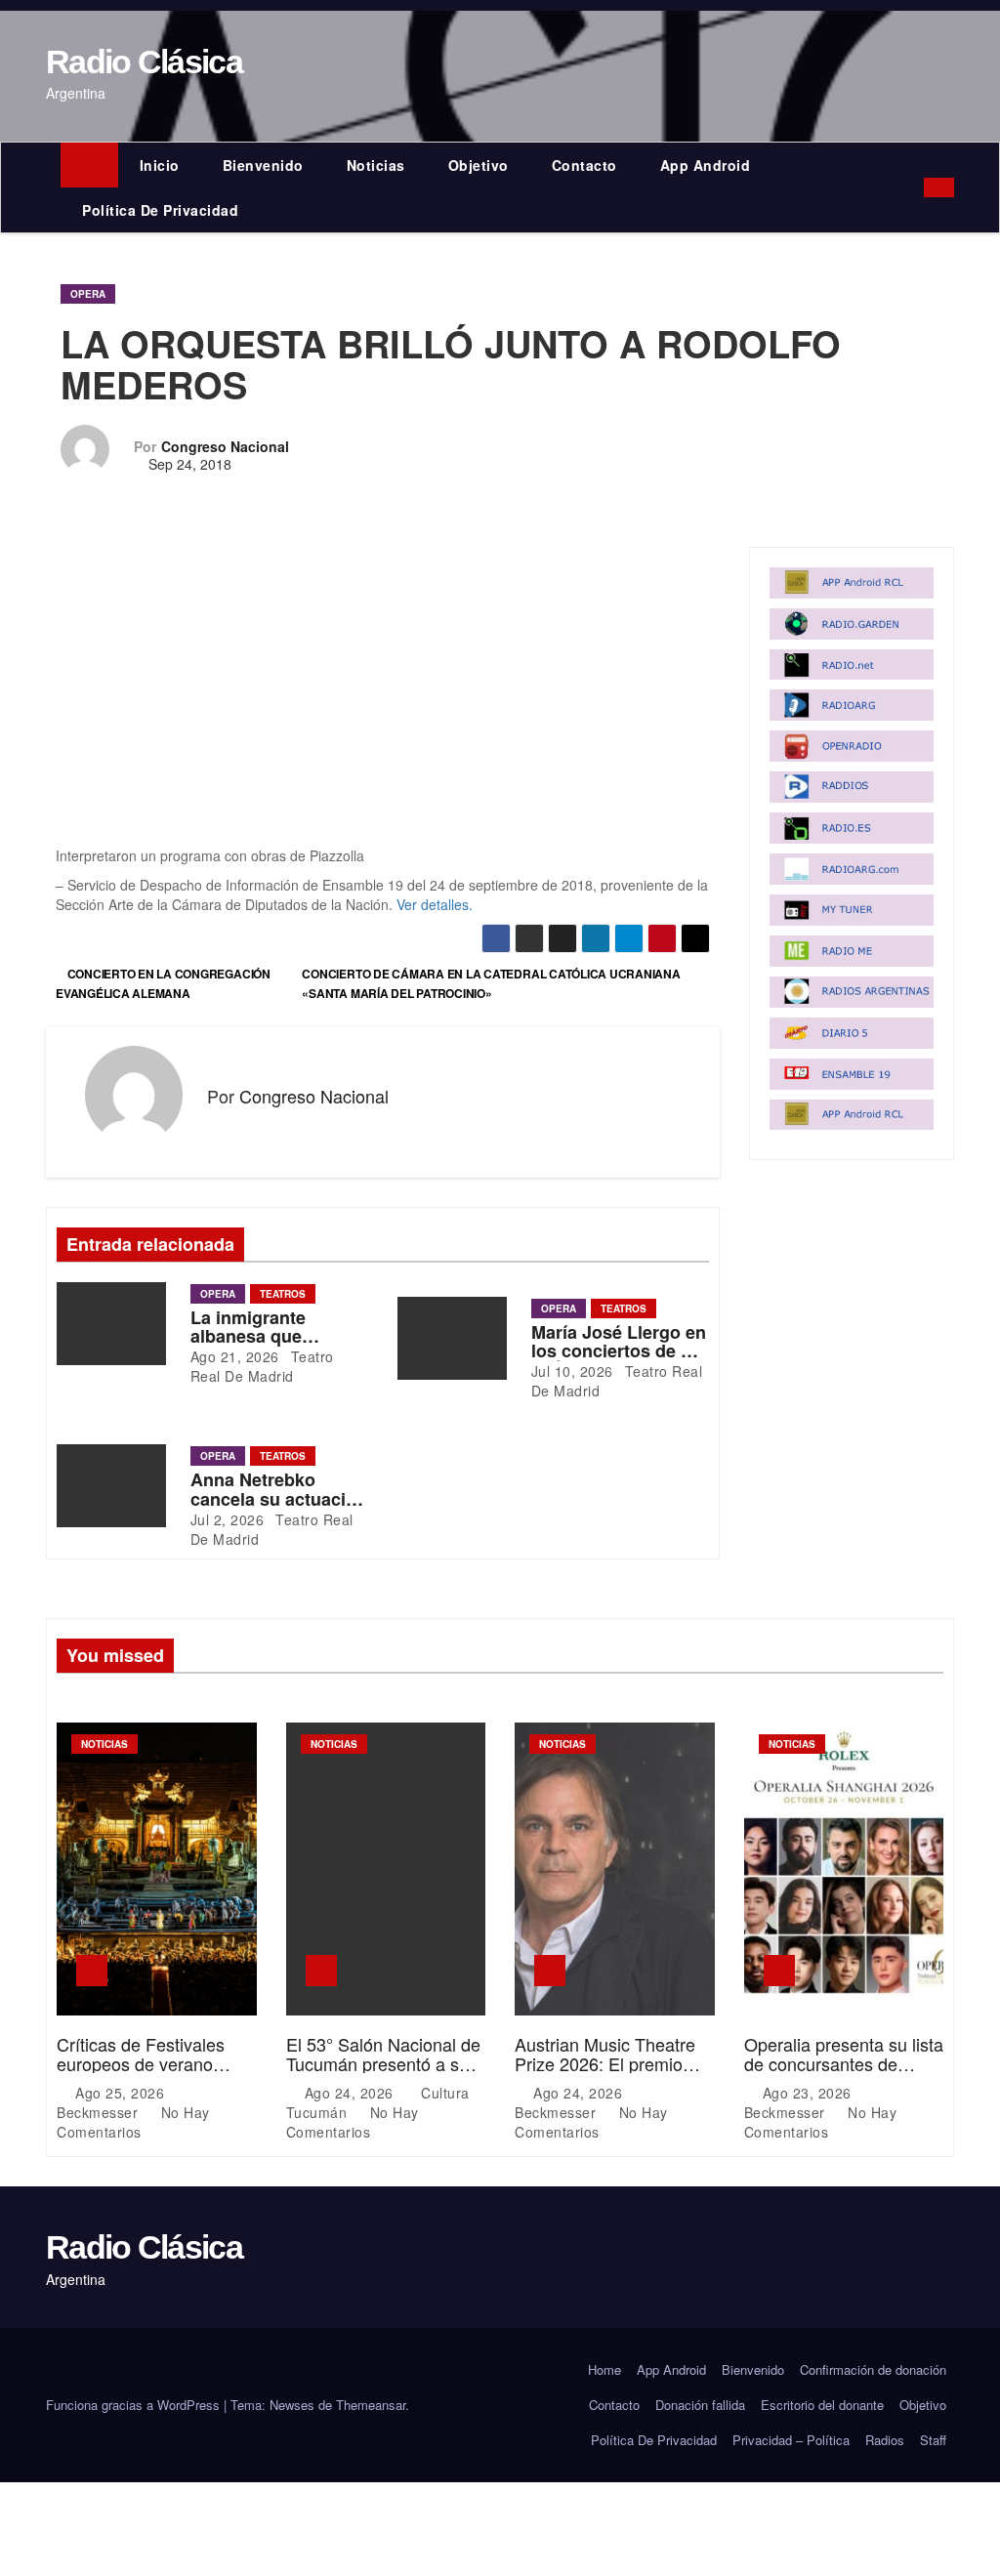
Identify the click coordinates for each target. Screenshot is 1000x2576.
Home (604, 2369)
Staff (933, 2440)
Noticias (376, 165)
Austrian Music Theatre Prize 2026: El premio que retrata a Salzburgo (606, 2063)
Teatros (283, 1294)
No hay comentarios (133, 2122)
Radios (885, 2440)
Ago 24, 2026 (352, 2093)
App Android (706, 165)
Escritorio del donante (822, 2405)
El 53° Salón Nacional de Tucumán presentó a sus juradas (383, 2063)
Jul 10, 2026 (572, 1371)
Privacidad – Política (791, 2440)
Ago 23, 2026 (810, 2093)
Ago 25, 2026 (122, 2093)
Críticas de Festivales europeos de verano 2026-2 (141, 2063)
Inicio (160, 165)
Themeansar (371, 2405)
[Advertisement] (383, 701)
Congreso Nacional (225, 446)
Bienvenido (263, 165)
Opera (88, 294)
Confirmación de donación (873, 2369)
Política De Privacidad (160, 210)
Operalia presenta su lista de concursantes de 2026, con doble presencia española (844, 2073)
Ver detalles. (435, 904)
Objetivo (479, 165)
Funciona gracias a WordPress (135, 2405)
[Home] (89, 165)
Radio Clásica (144, 62)
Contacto (584, 165)
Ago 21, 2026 (235, 1356)
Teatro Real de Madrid (262, 1366)
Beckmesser (100, 2112)
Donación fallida (700, 2405)
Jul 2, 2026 (228, 1519)
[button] (914, 187)
